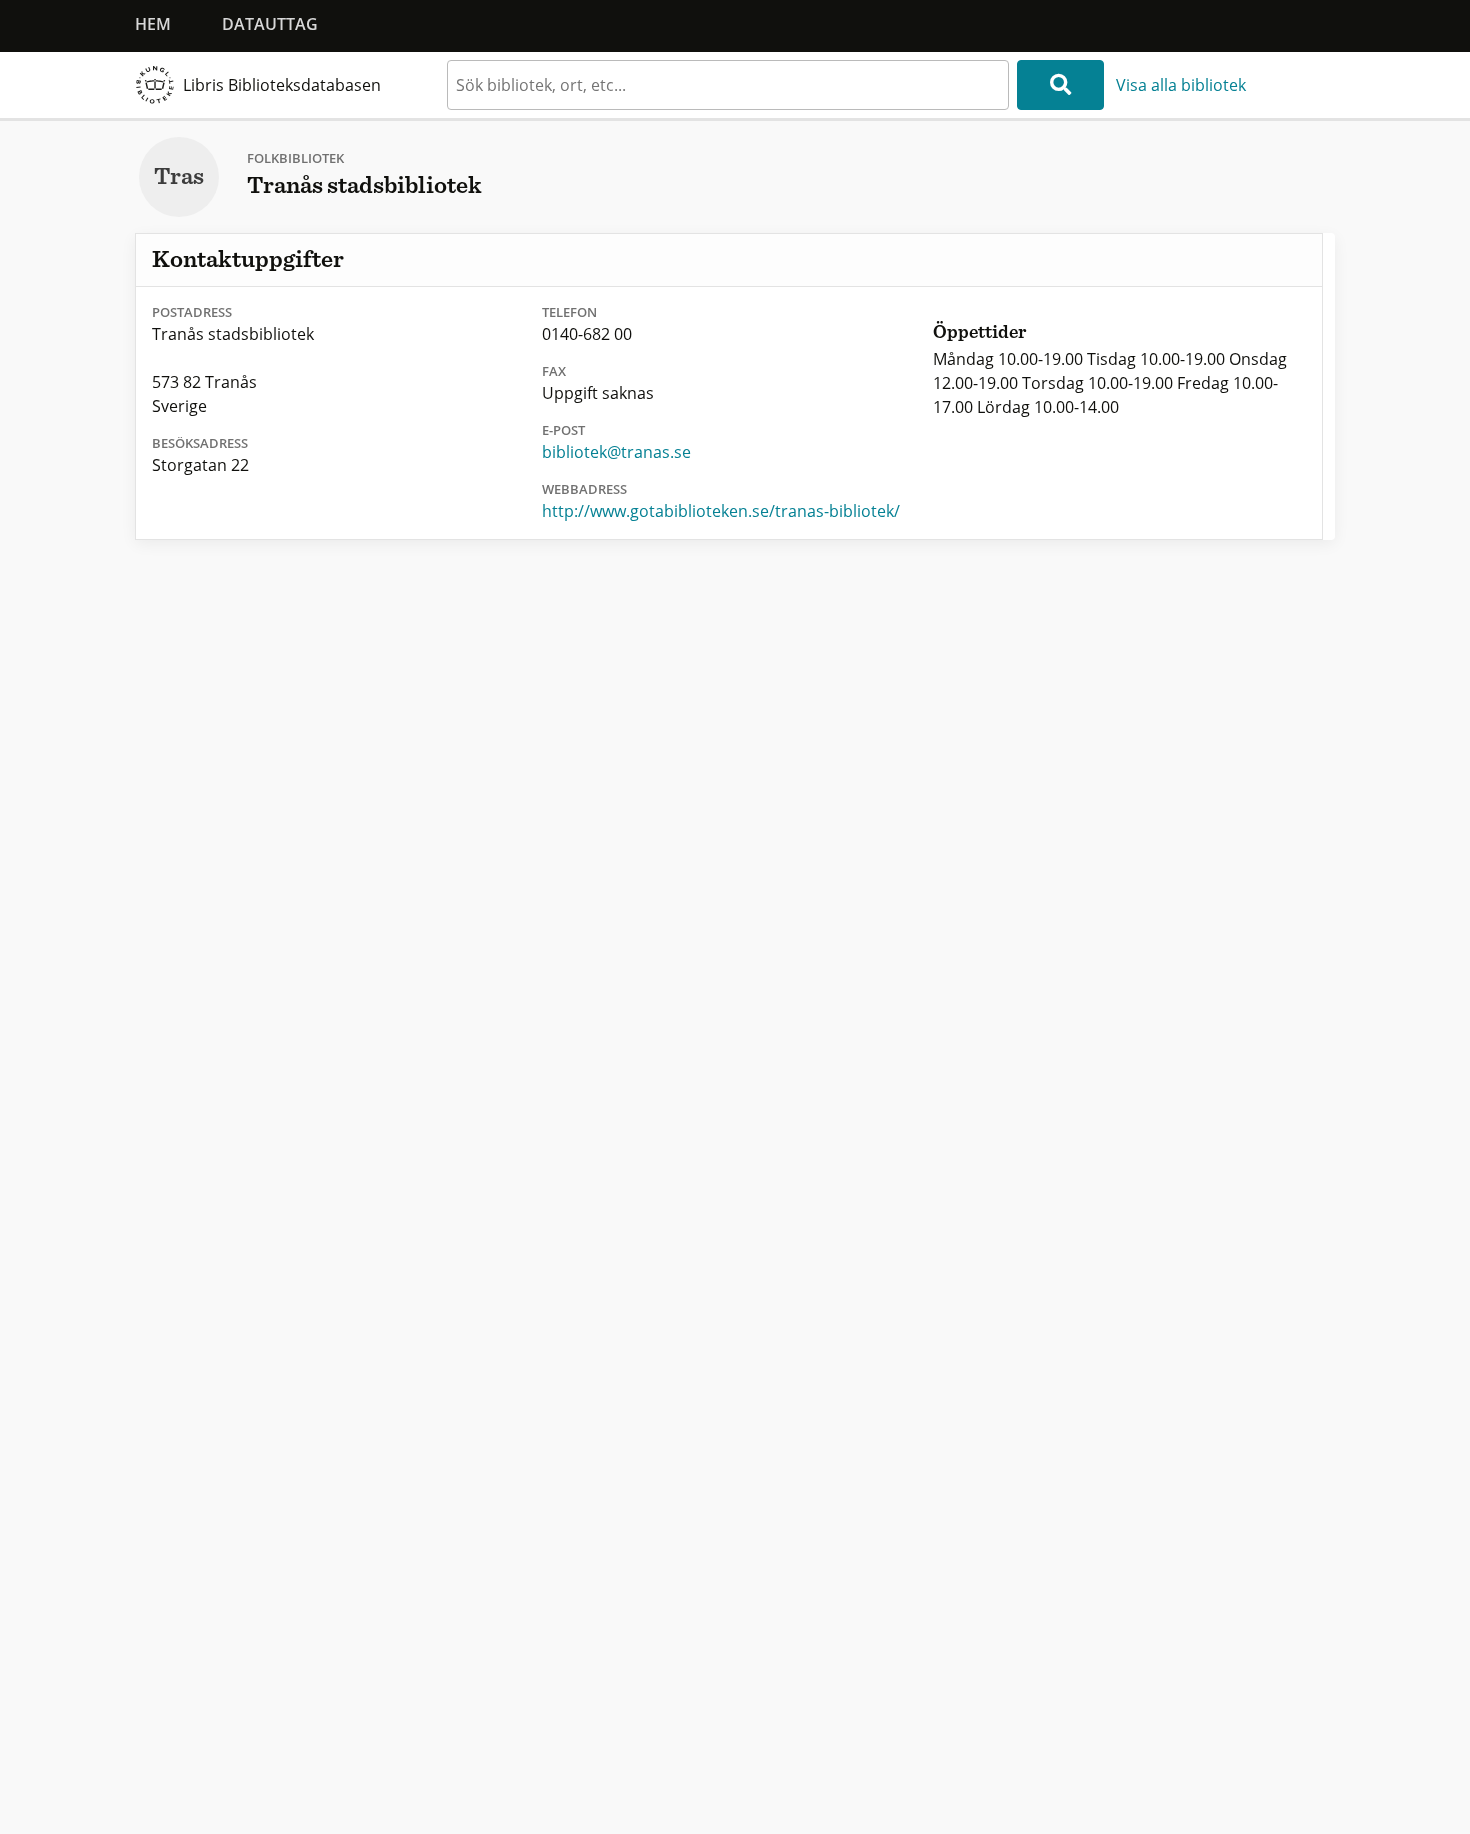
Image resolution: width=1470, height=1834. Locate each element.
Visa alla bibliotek (1181, 85)
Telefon (569, 312)
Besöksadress (200, 443)
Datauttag (270, 24)
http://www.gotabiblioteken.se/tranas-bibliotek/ (721, 511)
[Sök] (1060, 85)
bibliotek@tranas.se (616, 452)
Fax (554, 371)
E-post (563, 430)
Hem (153, 24)
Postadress (192, 312)
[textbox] (728, 85)
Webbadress (584, 489)
